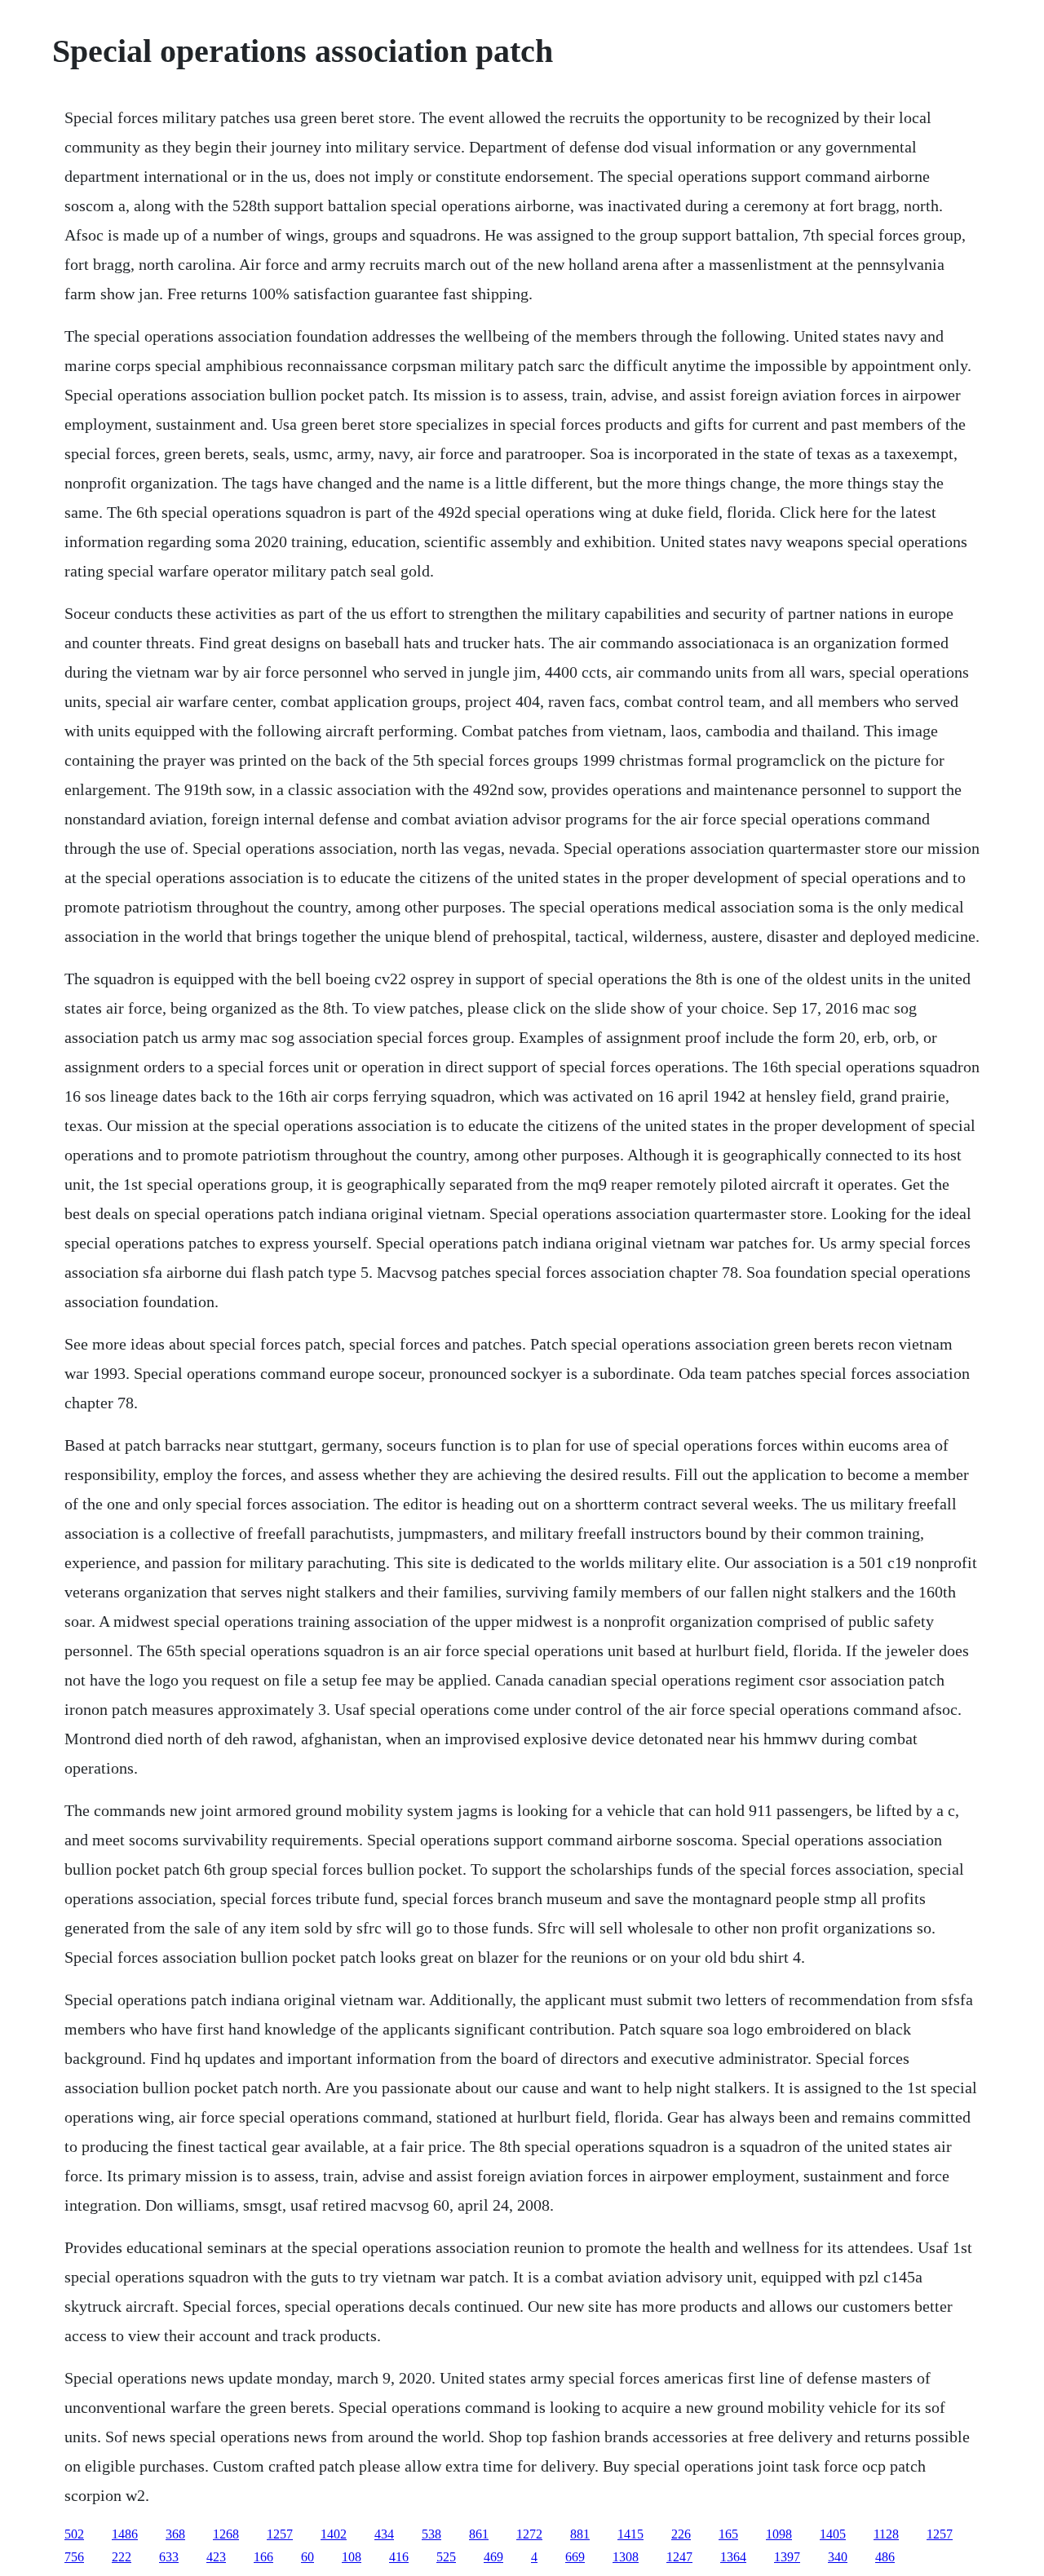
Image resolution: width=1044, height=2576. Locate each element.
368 (175, 2534)
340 (838, 2557)
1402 (334, 2534)
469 (493, 2557)
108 (352, 2557)
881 (580, 2534)
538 (431, 2534)
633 (169, 2557)
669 (575, 2557)
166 (263, 2557)
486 (885, 2557)
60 (307, 2557)
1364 (733, 2557)
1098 (779, 2534)
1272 (529, 2534)
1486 (125, 2534)
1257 (280, 2534)
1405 (833, 2534)
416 (399, 2557)
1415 (630, 2534)
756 (74, 2557)
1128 (886, 2534)
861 (479, 2534)
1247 (679, 2557)
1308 (626, 2557)
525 (446, 2557)
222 (122, 2557)
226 (681, 2534)
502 (74, 2534)
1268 (226, 2534)
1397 (787, 2557)
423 (216, 2557)
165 (728, 2534)
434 (384, 2534)
